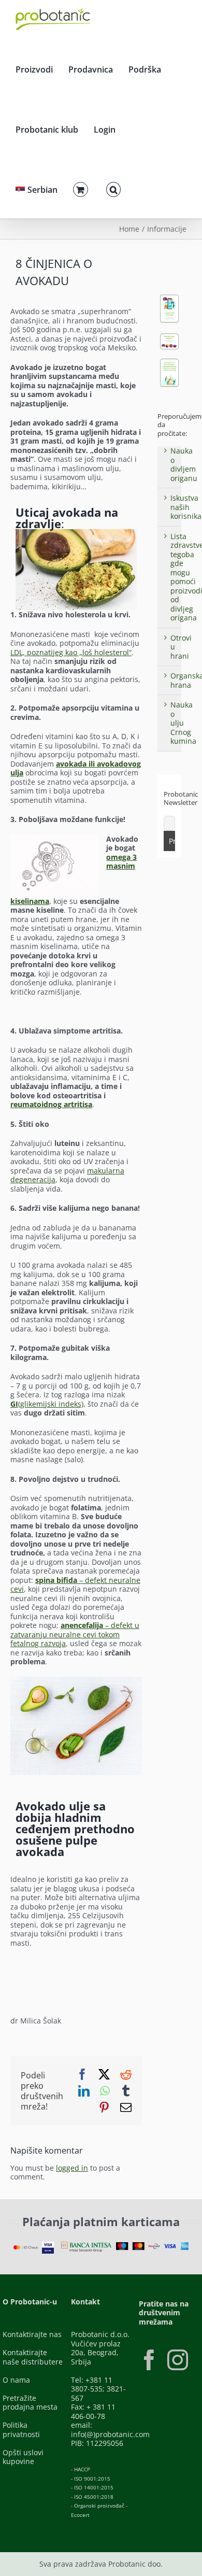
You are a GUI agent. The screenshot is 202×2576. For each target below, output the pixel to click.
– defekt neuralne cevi (75, 1585)
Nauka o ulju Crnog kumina (183, 723)
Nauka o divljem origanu (184, 464)
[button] (113, 188)
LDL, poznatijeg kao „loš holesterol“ (71, 652)
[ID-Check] (25, 2249)
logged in (72, 2168)
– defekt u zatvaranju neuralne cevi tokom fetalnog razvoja (75, 1634)
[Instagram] (178, 2360)
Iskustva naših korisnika (186, 507)
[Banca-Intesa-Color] (87, 2245)
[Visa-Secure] (48, 2245)
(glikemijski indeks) (47, 1404)
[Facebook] (149, 2360)
